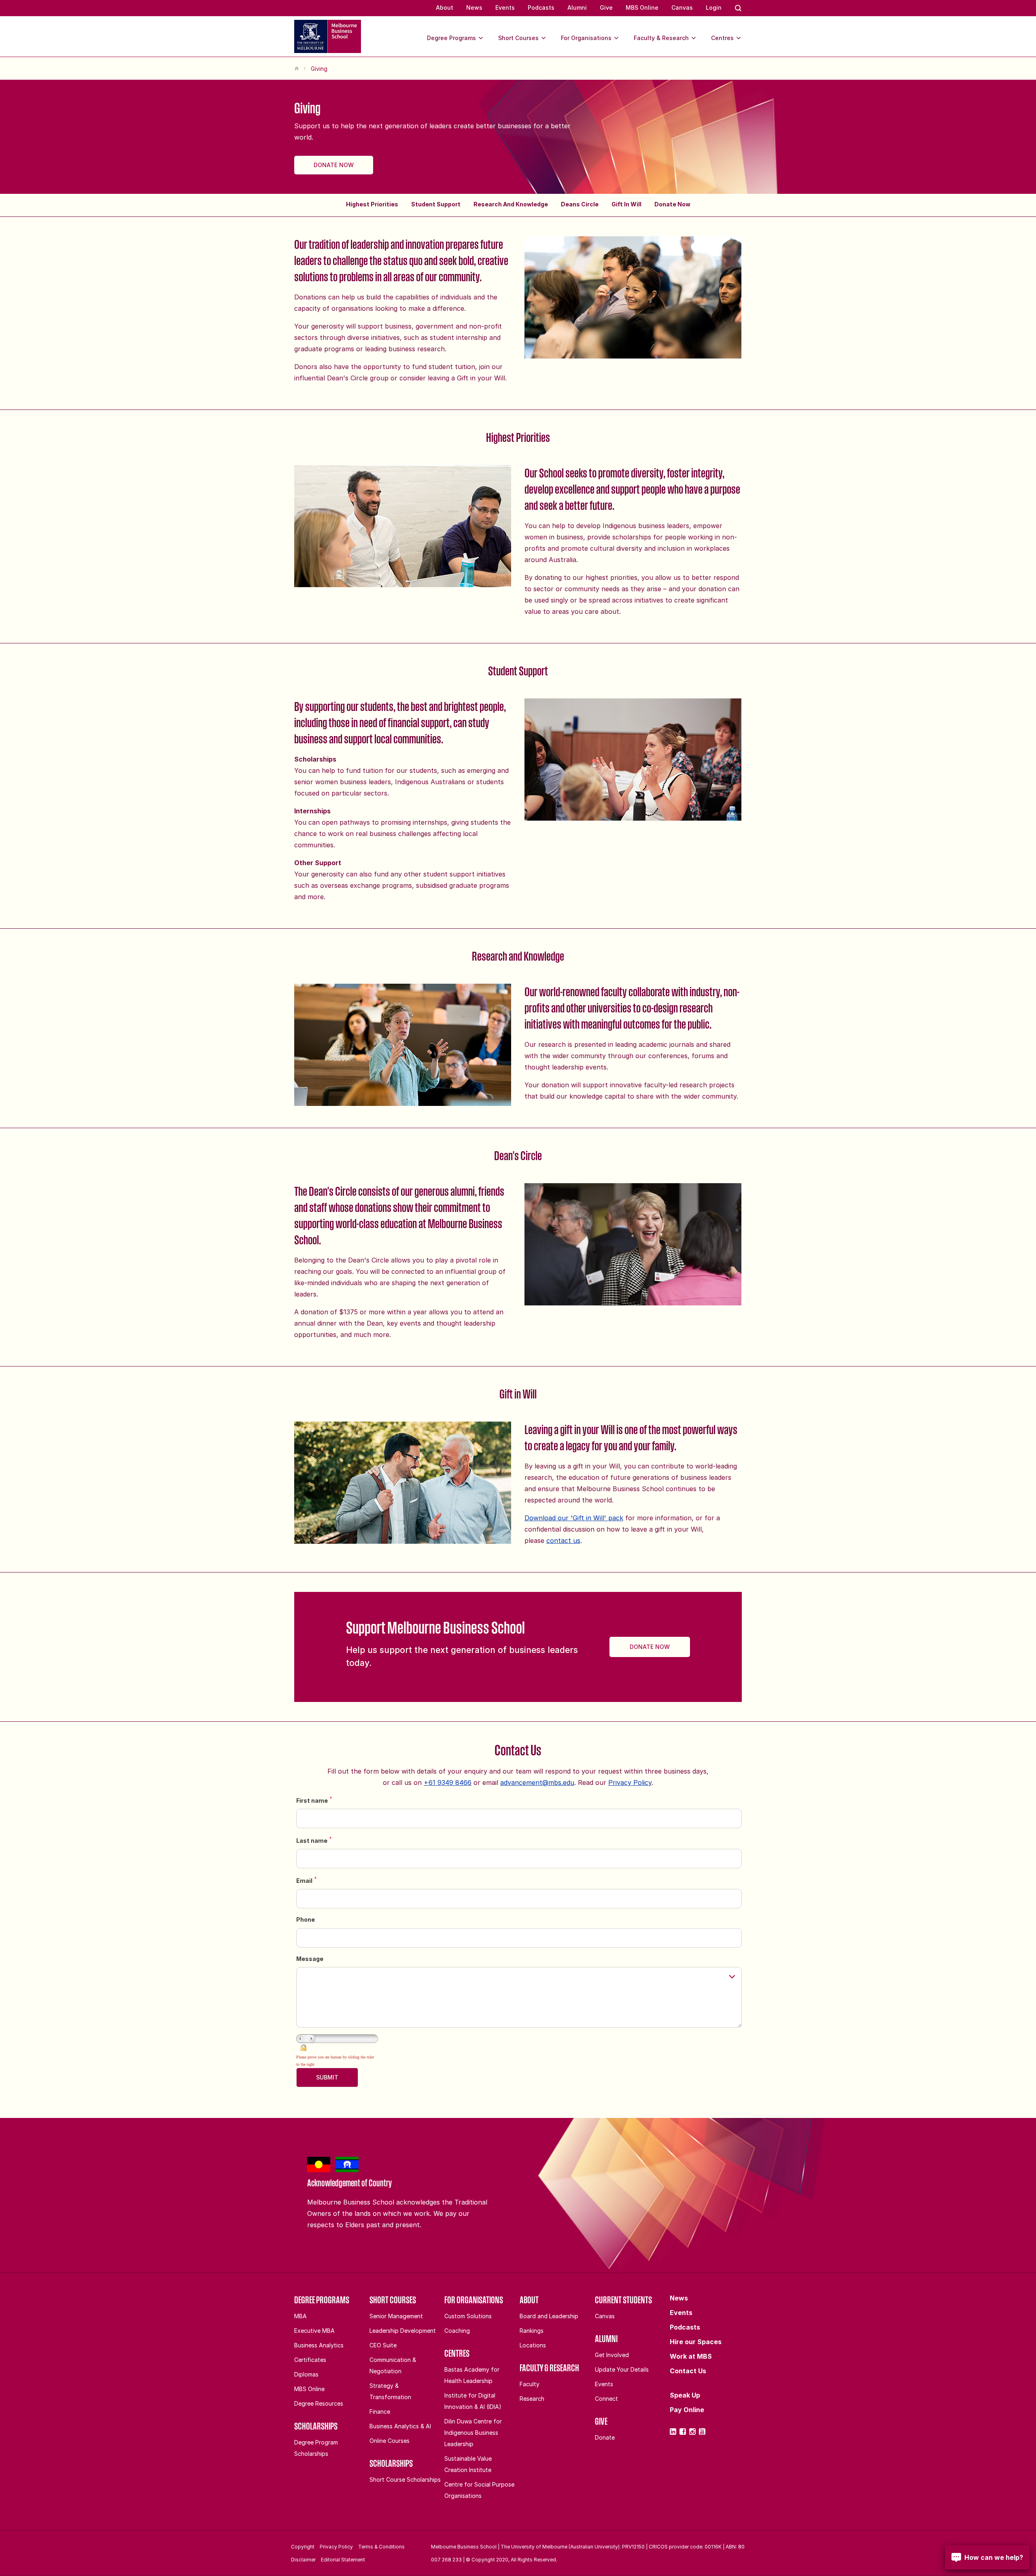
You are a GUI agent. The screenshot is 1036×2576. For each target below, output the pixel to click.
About (445, 7)
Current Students (623, 2300)
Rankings (532, 2331)
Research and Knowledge (511, 204)
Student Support (436, 204)
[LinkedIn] (673, 2432)
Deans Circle (580, 204)
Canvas (682, 7)
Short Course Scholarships (405, 2479)
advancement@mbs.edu (537, 1782)
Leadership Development (403, 2331)
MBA (300, 2316)
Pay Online (687, 2410)
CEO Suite (383, 2345)
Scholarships (316, 2426)
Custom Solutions (468, 2316)
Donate (605, 2437)
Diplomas (306, 2374)
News (474, 7)
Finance (380, 2412)
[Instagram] (692, 2432)
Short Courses (518, 38)
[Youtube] (702, 2432)
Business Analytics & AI (400, 2426)
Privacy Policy (630, 1782)
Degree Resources (319, 2403)
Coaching (457, 2331)
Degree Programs (451, 38)
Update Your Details (622, 2369)
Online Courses (390, 2441)
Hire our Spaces (696, 2342)
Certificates (310, 2360)
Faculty (530, 2384)
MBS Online (642, 7)
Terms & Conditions (381, 2547)
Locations (533, 2345)
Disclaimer (303, 2560)
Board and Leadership (549, 2316)
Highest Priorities (372, 204)
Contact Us (688, 2371)
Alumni (577, 7)
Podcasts (541, 7)
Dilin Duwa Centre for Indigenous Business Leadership (473, 2433)
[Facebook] (683, 2432)
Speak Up (685, 2395)
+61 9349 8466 (448, 1782)
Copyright (303, 2547)
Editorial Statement (343, 2560)
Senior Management (396, 2316)
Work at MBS (691, 2356)
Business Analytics (319, 2345)
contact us (563, 1541)
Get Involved (612, 2355)
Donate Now (334, 165)
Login (714, 7)
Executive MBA (314, 2331)
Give (606, 7)
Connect (606, 2399)
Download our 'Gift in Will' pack (574, 1518)
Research (532, 2399)
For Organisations (586, 38)
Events (505, 7)
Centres (722, 38)
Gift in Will (626, 204)
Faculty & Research (661, 38)
